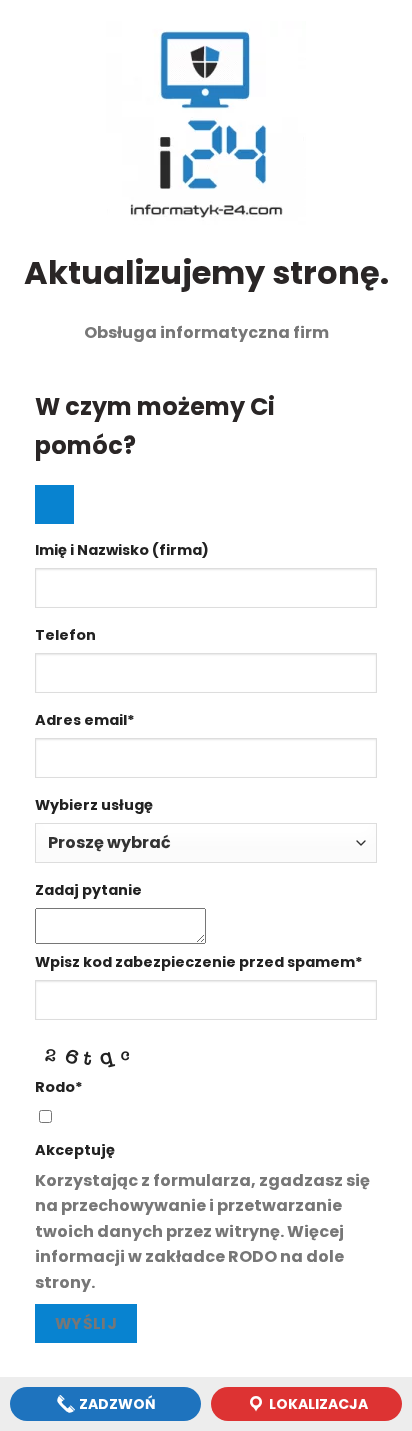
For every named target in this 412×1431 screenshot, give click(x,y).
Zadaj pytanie (88, 890)
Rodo (59, 1087)
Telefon (65, 635)
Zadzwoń (116, 1404)
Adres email (85, 720)
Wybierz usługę (94, 805)
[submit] (54, 504)
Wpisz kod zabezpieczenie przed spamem (199, 962)
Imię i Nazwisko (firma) (122, 550)
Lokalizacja (317, 1404)
